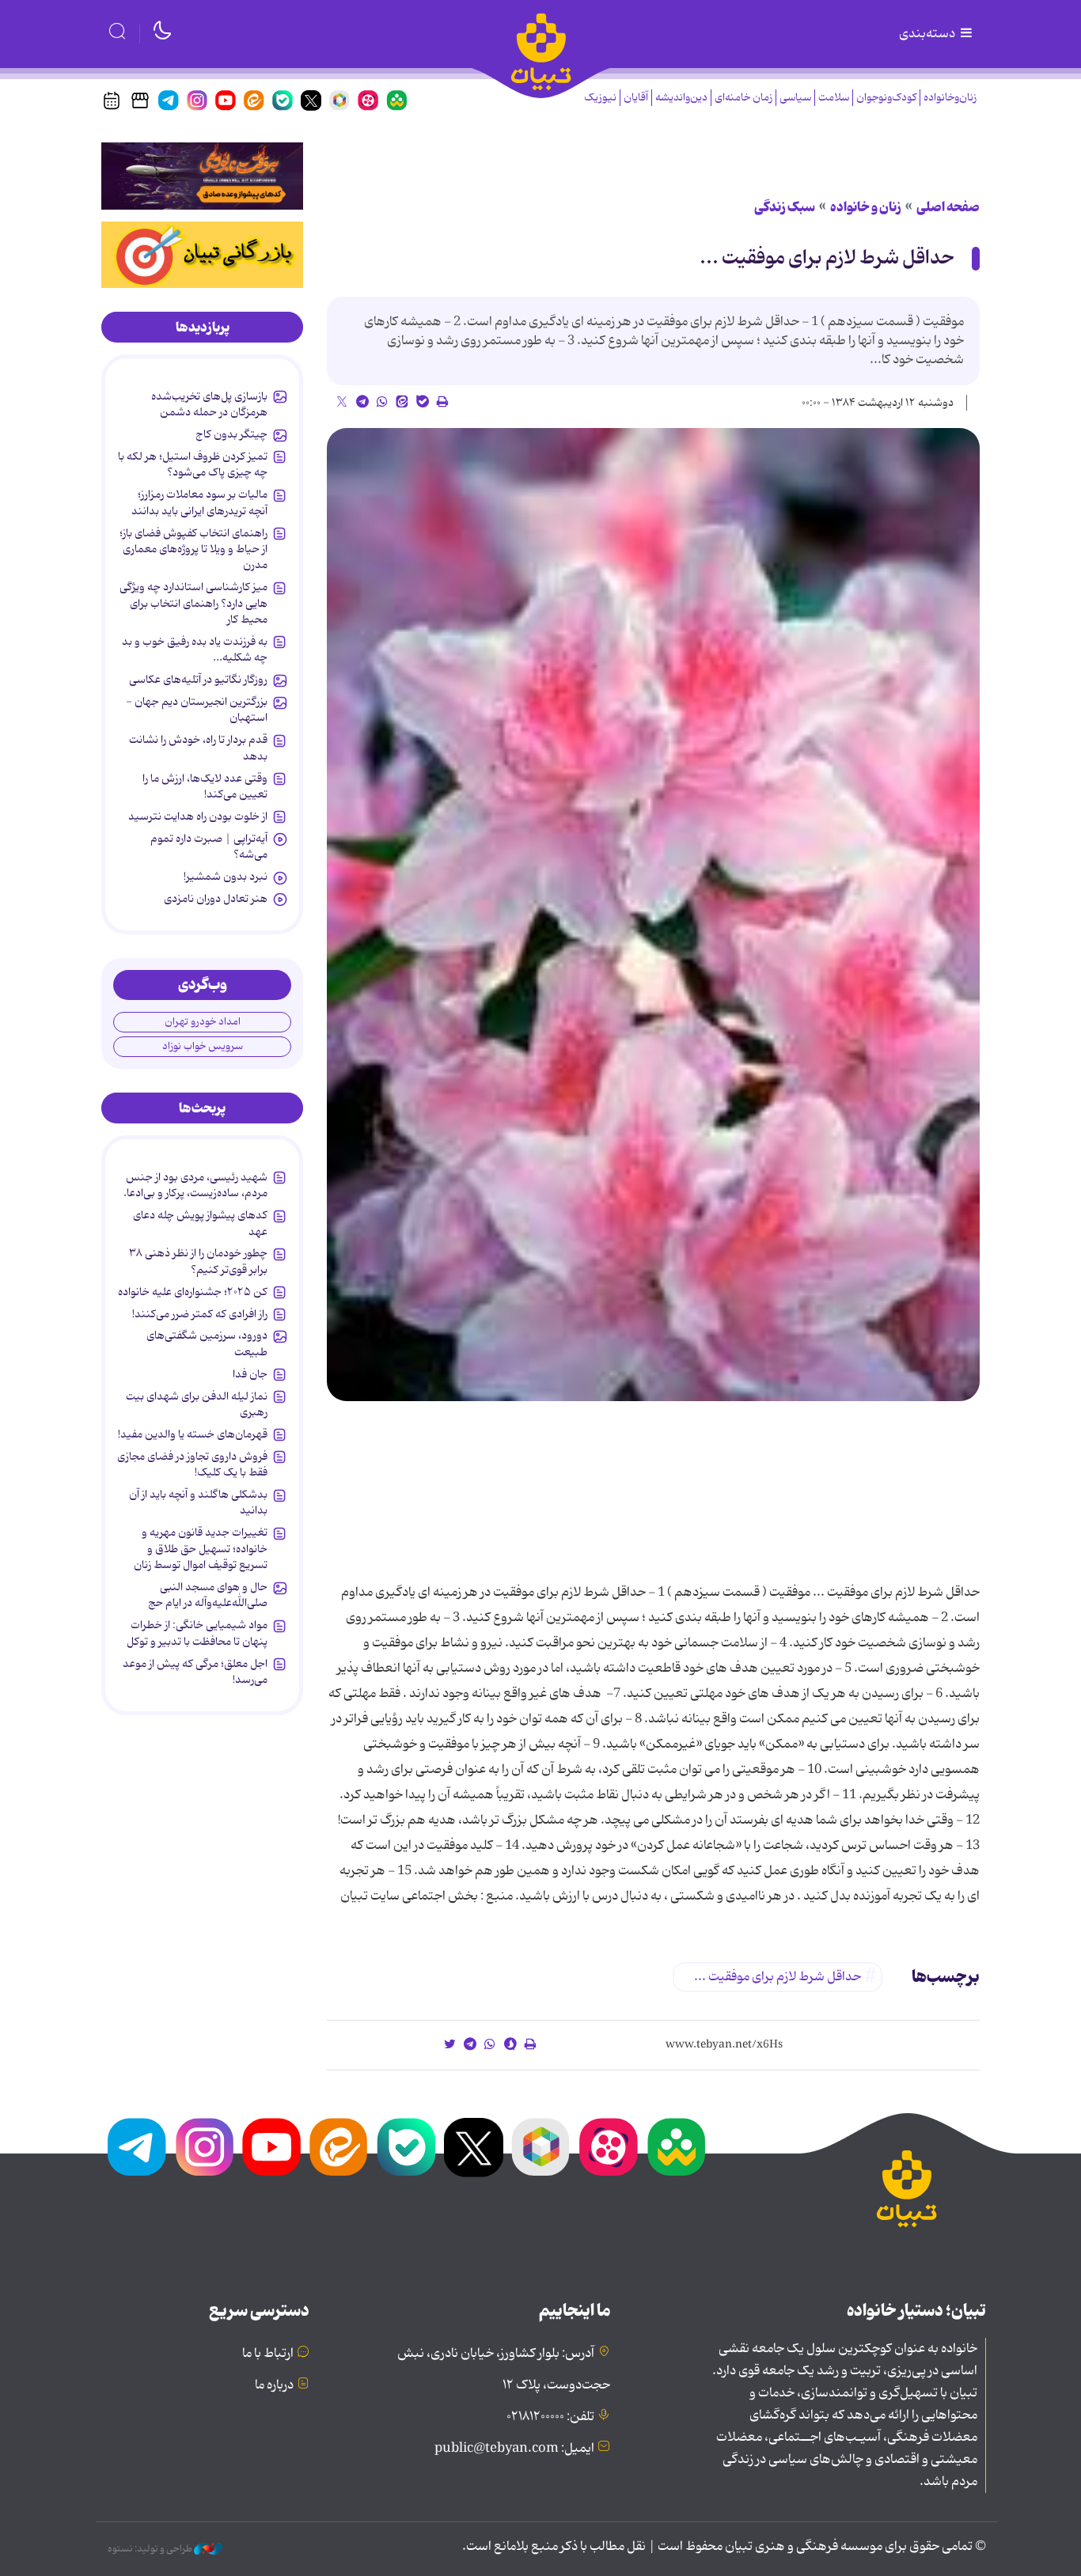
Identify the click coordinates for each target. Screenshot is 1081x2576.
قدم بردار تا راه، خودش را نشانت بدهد (198, 748)
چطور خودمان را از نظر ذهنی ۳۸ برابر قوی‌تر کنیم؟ (198, 1261)
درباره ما (274, 2385)
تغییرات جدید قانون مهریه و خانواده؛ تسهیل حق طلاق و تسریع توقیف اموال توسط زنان (201, 1549)
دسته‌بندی (928, 34)
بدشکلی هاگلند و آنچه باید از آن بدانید (198, 1502)
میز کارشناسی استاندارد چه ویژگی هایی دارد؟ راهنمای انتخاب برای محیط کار (193, 603)
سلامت (834, 98)
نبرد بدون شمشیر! (226, 877)
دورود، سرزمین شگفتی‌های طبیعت (207, 1343)
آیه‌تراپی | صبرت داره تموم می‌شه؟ (209, 847)
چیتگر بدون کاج (231, 434)
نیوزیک (600, 98)
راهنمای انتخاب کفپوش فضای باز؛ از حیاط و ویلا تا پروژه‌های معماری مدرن (193, 549)
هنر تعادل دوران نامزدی (216, 899)
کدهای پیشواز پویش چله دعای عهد (200, 1223)
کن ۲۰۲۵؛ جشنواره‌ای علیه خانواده (193, 1292)
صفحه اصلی (948, 207)
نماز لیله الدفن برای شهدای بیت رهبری (197, 1404)
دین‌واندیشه (681, 98)
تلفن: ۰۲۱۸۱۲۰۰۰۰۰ (550, 2417)
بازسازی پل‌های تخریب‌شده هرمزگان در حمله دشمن (209, 404)
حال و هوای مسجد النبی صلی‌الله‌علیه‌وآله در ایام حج (208, 1595)
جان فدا (250, 1374)
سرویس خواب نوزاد (203, 1046)
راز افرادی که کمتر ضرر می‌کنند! (200, 1314)
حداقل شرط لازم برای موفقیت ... (827, 258)
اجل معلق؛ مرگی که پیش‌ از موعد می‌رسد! (195, 1672)
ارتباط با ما (268, 2354)
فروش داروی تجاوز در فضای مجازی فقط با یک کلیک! (192, 1464)
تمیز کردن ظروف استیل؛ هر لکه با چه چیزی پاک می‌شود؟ (193, 464)
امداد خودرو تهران (203, 1022)
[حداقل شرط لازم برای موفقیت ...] (653, 915)
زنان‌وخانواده (950, 98)
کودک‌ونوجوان (886, 98)
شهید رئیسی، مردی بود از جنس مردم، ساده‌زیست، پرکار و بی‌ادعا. (195, 1185)
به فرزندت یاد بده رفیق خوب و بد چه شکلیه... (195, 650)
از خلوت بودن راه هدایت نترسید (198, 816)
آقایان (636, 98)
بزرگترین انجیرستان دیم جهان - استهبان (197, 710)
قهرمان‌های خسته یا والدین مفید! (193, 1434)
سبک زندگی (785, 207)
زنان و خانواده (866, 207)
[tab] (202, 328)
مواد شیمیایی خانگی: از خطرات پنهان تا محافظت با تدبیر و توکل (197, 1633)
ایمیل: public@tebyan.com (514, 2449)
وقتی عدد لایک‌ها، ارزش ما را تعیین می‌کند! (205, 786)
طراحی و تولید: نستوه (151, 2549)
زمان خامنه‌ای (743, 98)
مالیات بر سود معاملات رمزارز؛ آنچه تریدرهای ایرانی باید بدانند (199, 502)
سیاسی (795, 98)
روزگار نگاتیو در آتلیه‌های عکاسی (198, 680)
